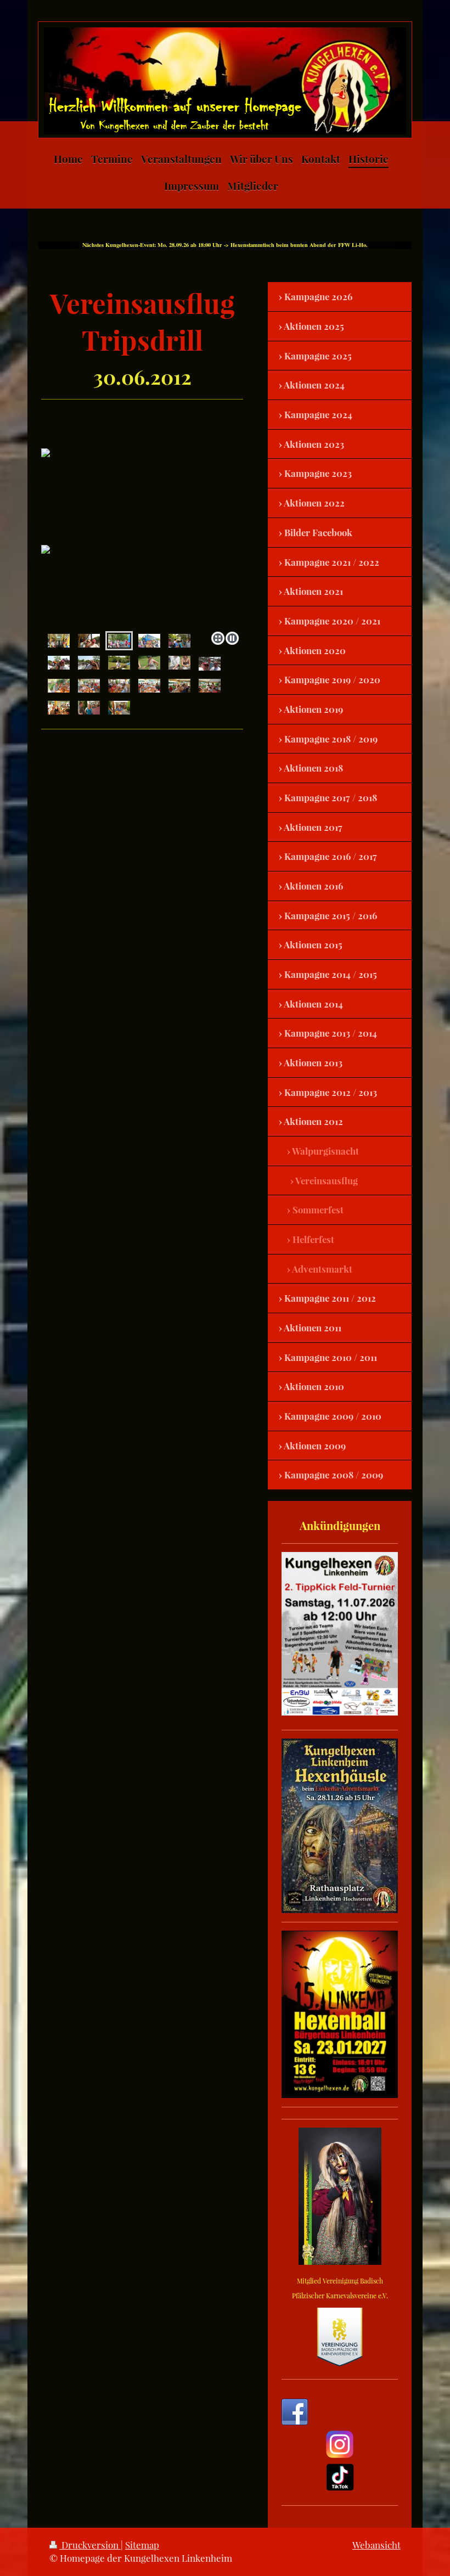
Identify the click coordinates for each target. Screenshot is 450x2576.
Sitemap (142, 2545)
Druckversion (90, 2545)
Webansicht (376, 2545)
